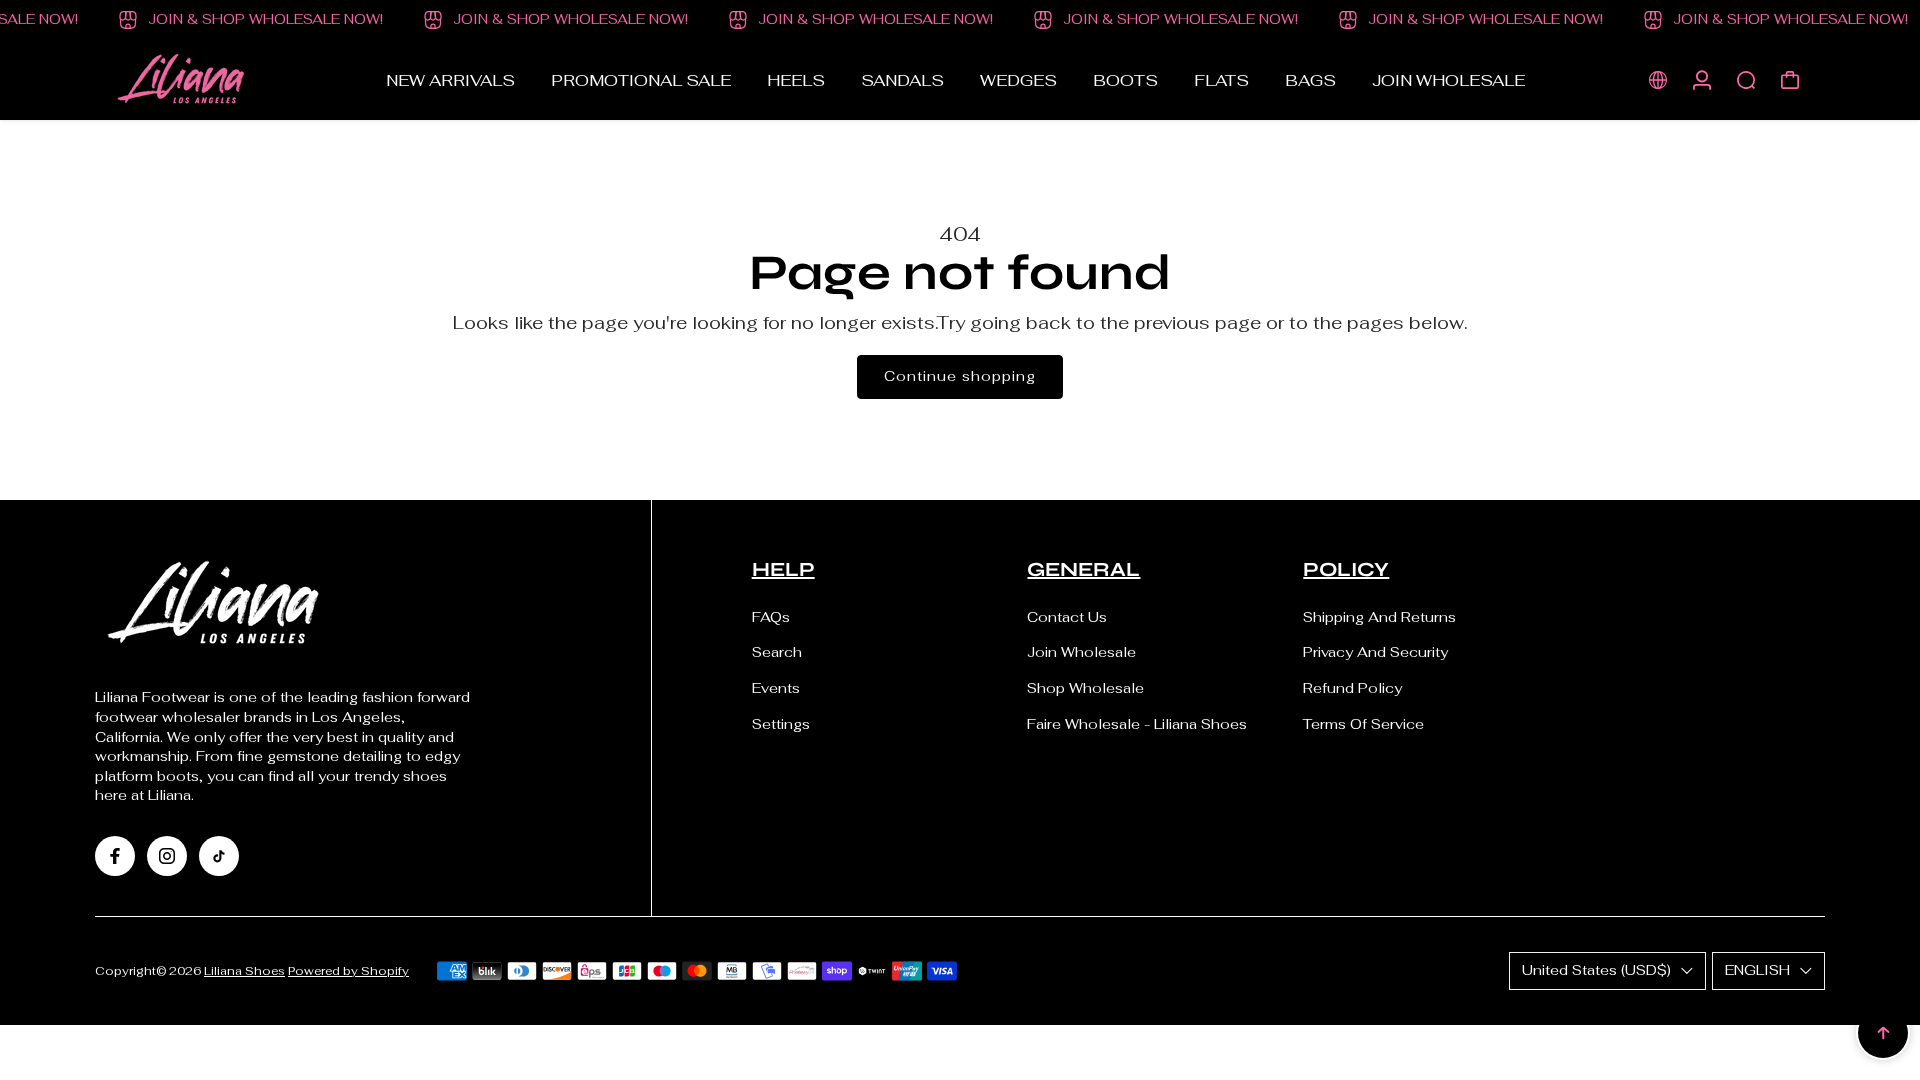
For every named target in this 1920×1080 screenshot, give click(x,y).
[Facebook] (115, 856)
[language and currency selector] (1658, 80)
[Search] (1746, 80)
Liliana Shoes (244, 970)
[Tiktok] (219, 856)
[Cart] (1790, 80)
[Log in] (1702, 80)
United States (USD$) (1596, 970)
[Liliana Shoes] (235, 80)
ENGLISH (1757, 970)
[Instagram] (167, 856)
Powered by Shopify (348, 970)
